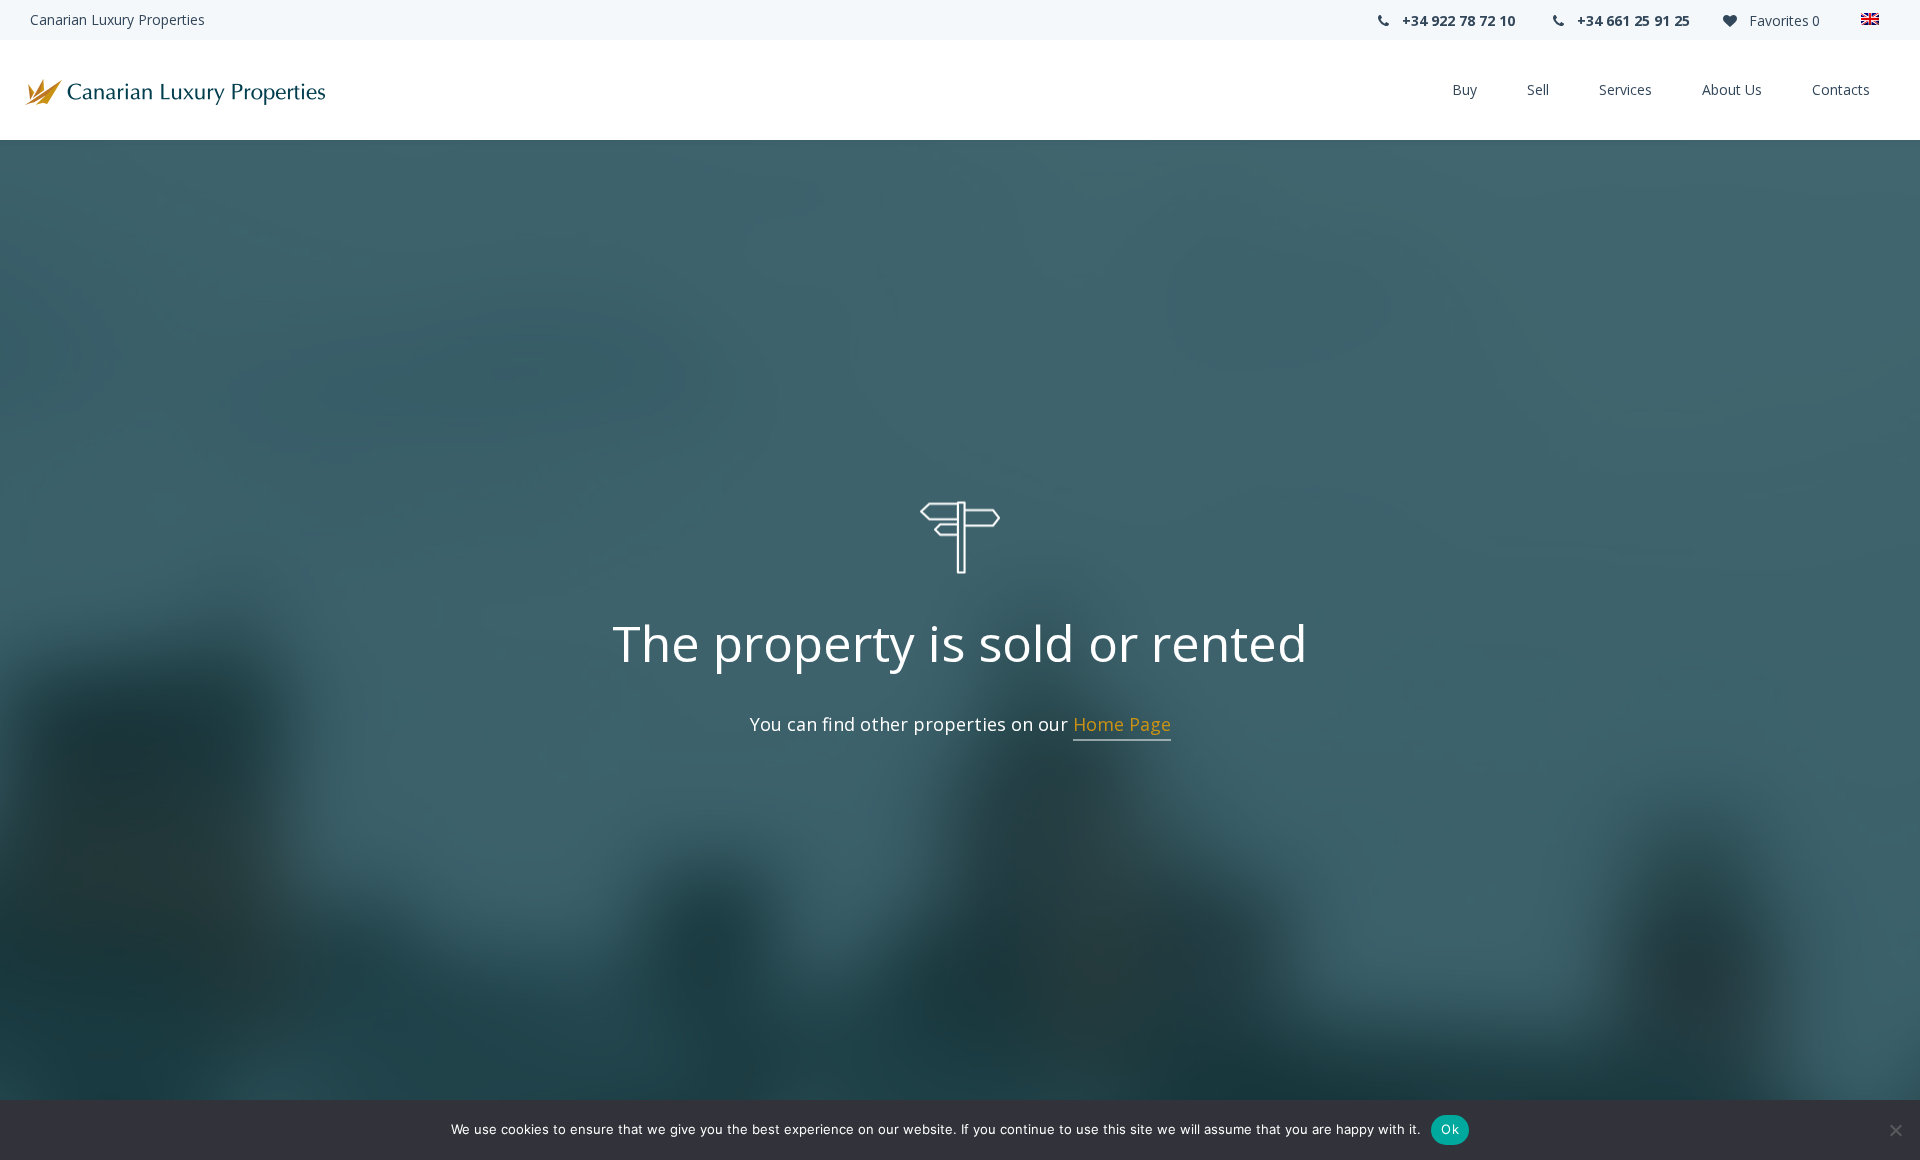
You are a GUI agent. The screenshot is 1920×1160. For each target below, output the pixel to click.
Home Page (1122, 724)
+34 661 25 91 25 (1631, 20)
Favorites (1782, 20)
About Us (1732, 89)
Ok (1450, 1129)
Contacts (1841, 89)
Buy (1464, 89)
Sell (1538, 89)
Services (1625, 89)
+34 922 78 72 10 (1456, 20)
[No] (1895, 1130)
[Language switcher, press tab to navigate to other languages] (1870, 20)
